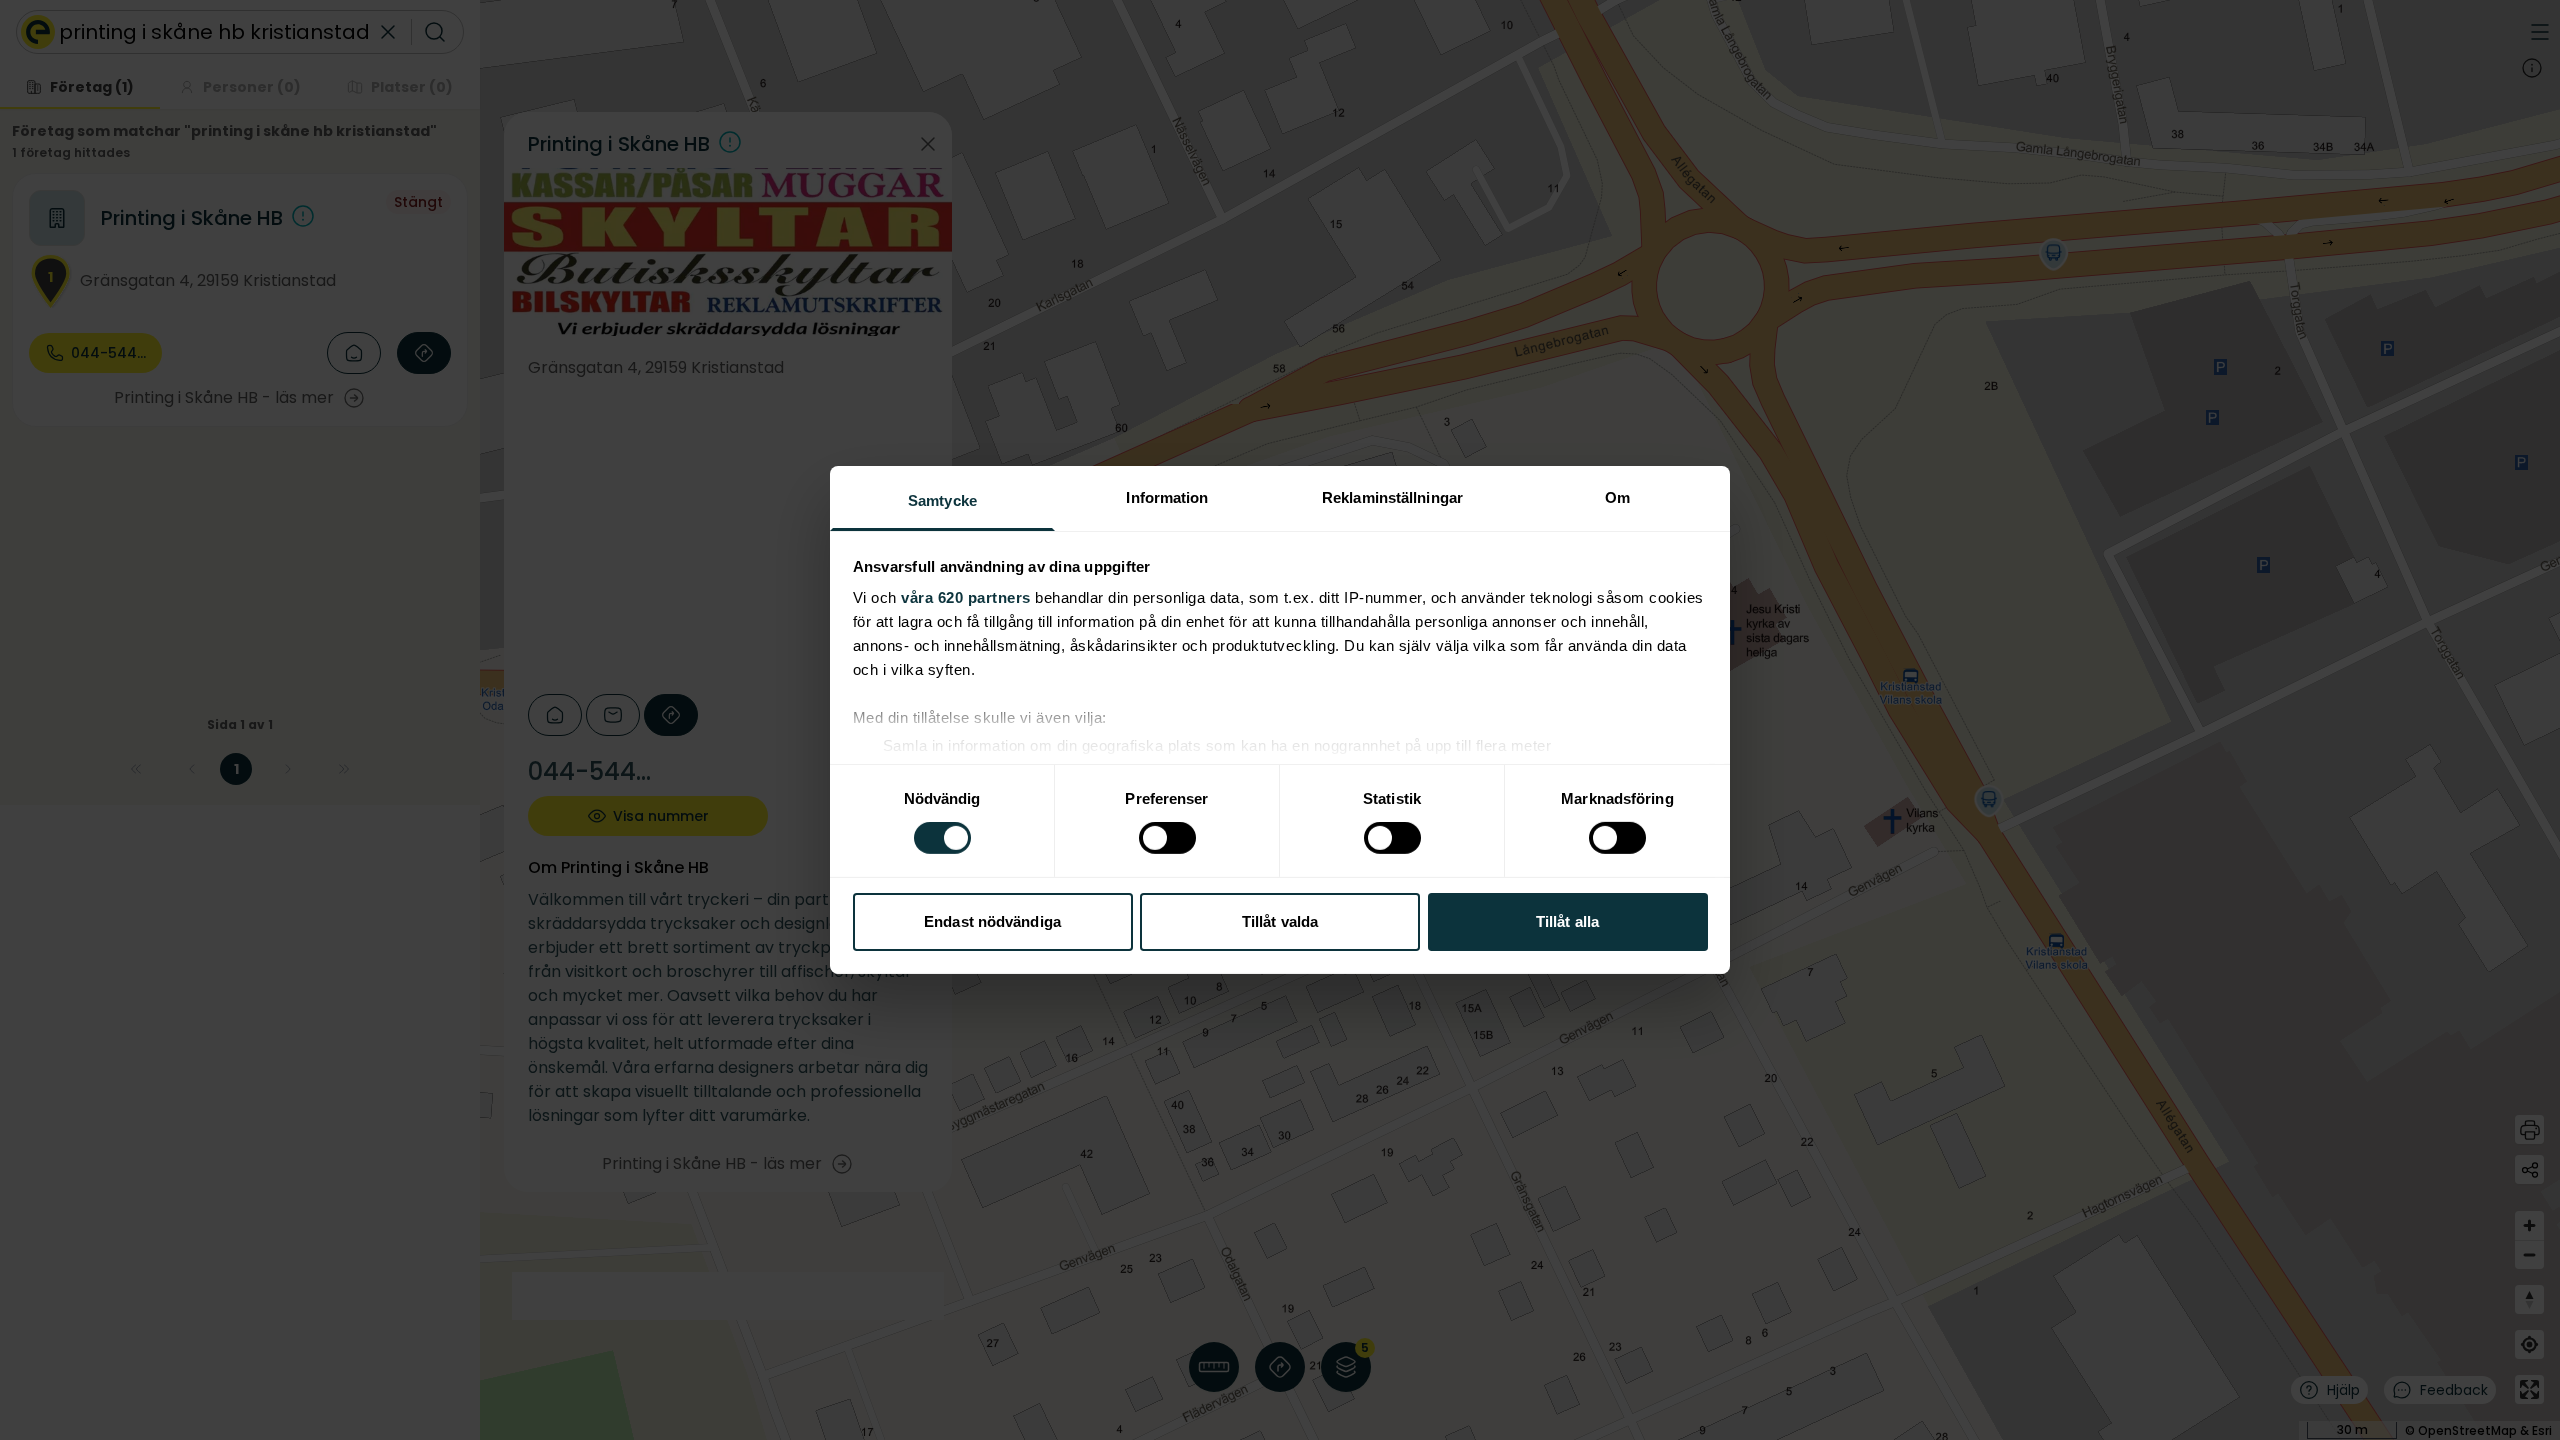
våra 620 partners (966, 597)
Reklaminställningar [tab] (1392, 497)
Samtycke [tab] (942, 500)
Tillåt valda (1280, 921)
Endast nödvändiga (992, 921)
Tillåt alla (1567, 921)
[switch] (1167, 838)
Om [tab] (1617, 497)
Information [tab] (1167, 497)
